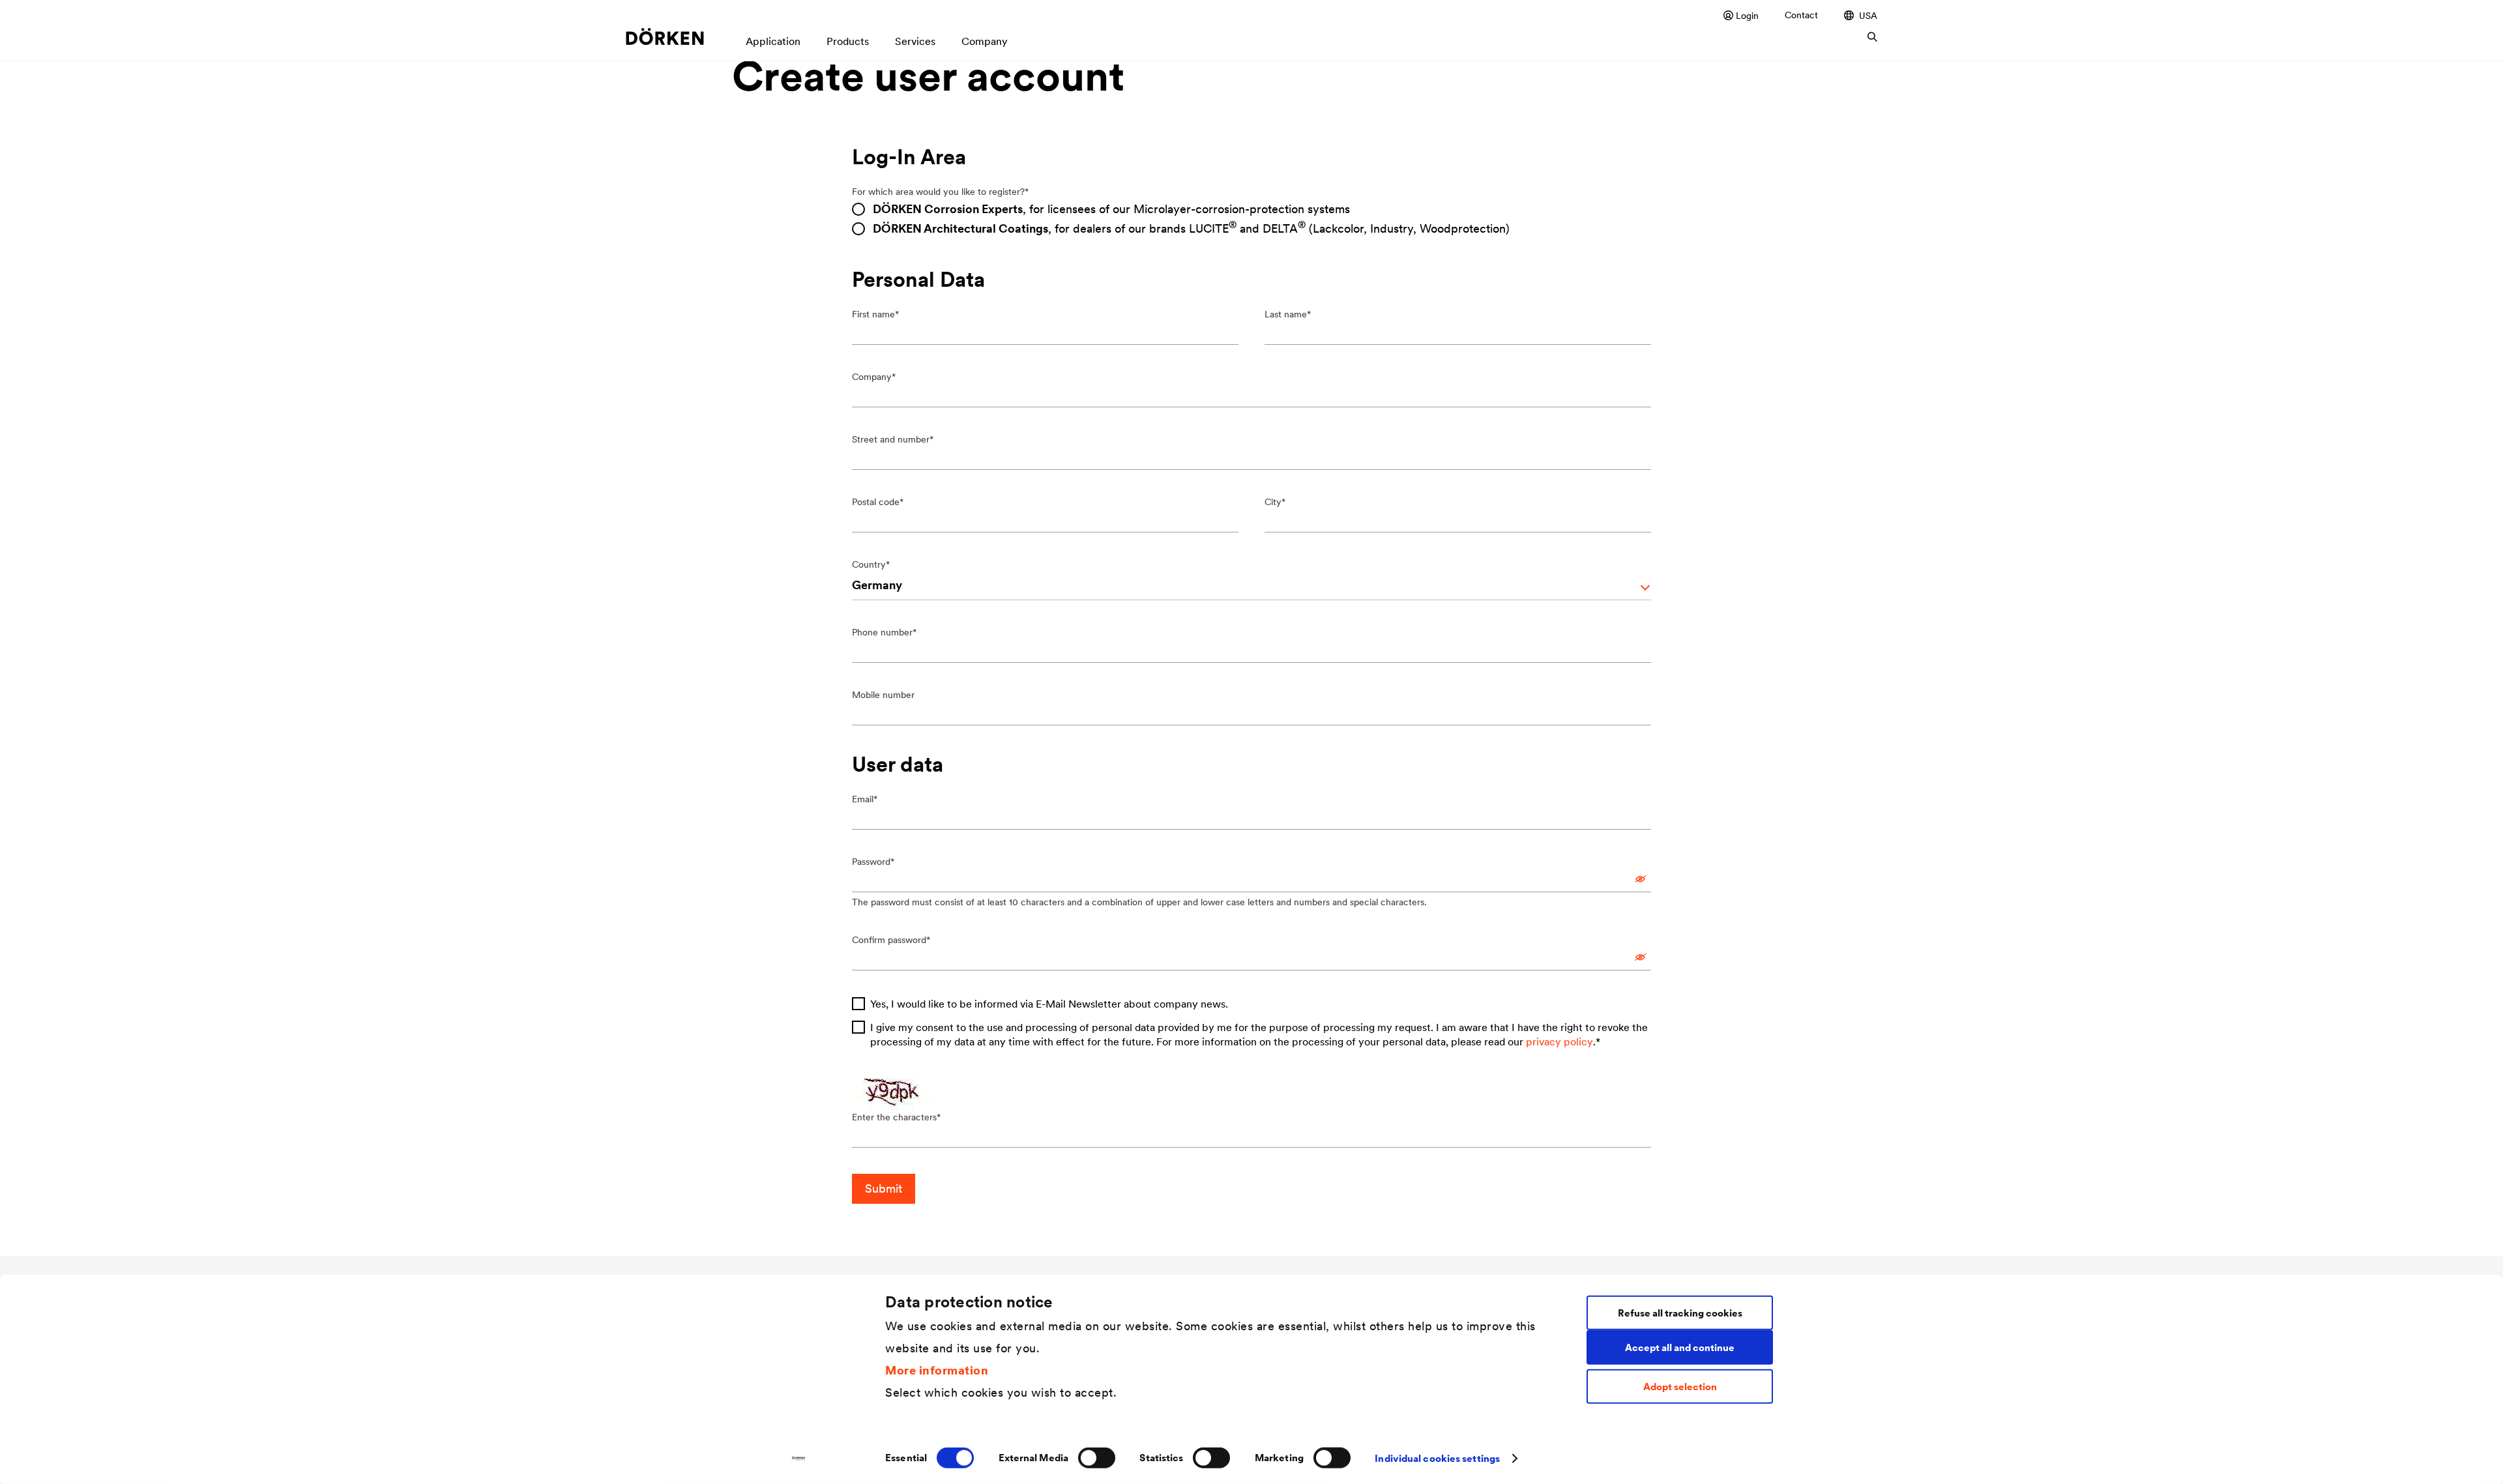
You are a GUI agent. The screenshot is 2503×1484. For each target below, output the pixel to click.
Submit (884, 1188)
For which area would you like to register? (938, 192)
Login (1747, 15)
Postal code (876, 502)
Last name (1286, 314)
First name (873, 314)
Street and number (891, 439)
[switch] (1097, 1458)
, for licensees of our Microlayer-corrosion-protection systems (1111, 209)
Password (871, 862)
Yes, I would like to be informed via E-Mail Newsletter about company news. (1049, 1004)
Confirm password (889, 940)
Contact (1801, 15)
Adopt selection (1680, 1387)
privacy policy (1559, 1041)
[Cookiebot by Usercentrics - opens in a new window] (799, 1459)
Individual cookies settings (1437, 1458)
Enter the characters (894, 1117)
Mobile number (883, 695)
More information (937, 1370)
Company (872, 377)
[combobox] (1252, 587)
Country (869, 564)
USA (1868, 15)
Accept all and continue (1680, 1347)
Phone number (882, 632)
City (1273, 502)
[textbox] (1239, 585)
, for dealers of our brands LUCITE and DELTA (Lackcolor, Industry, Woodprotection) (1191, 228)
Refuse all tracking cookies (1680, 1312)
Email (863, 799)
